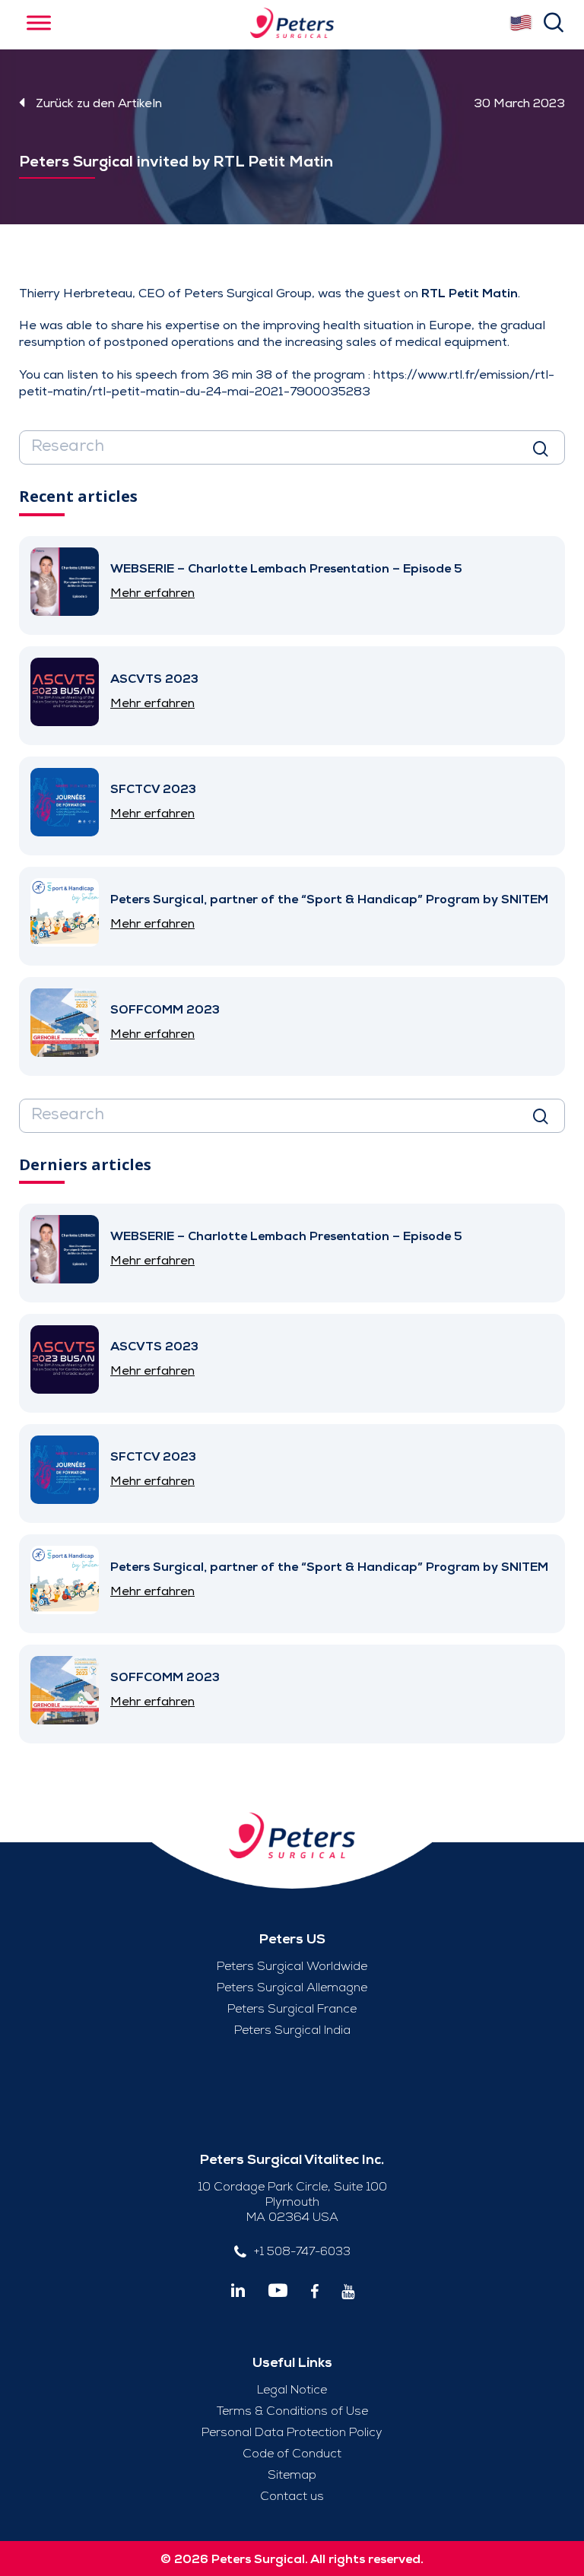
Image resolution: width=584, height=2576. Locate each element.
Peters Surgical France (292, 2009)
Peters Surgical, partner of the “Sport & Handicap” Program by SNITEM (329, 899)
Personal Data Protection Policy (292, 2432)
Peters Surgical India (292, 2030)
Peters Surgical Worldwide (292, 1966)
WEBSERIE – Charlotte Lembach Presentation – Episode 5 (286, 569)
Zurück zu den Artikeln (99, 103)
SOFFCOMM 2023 (165, 1010)
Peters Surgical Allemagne (292, 1988)
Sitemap (292, 2475)
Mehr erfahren (152, 593)
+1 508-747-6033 (302, 2251)
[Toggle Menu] (39, 22)
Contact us (292, 2496)
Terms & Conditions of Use (292, 2411)
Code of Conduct (292, 2454)
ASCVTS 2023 (154, 679)
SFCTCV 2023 (153, 789)
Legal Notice (292, 2390)
